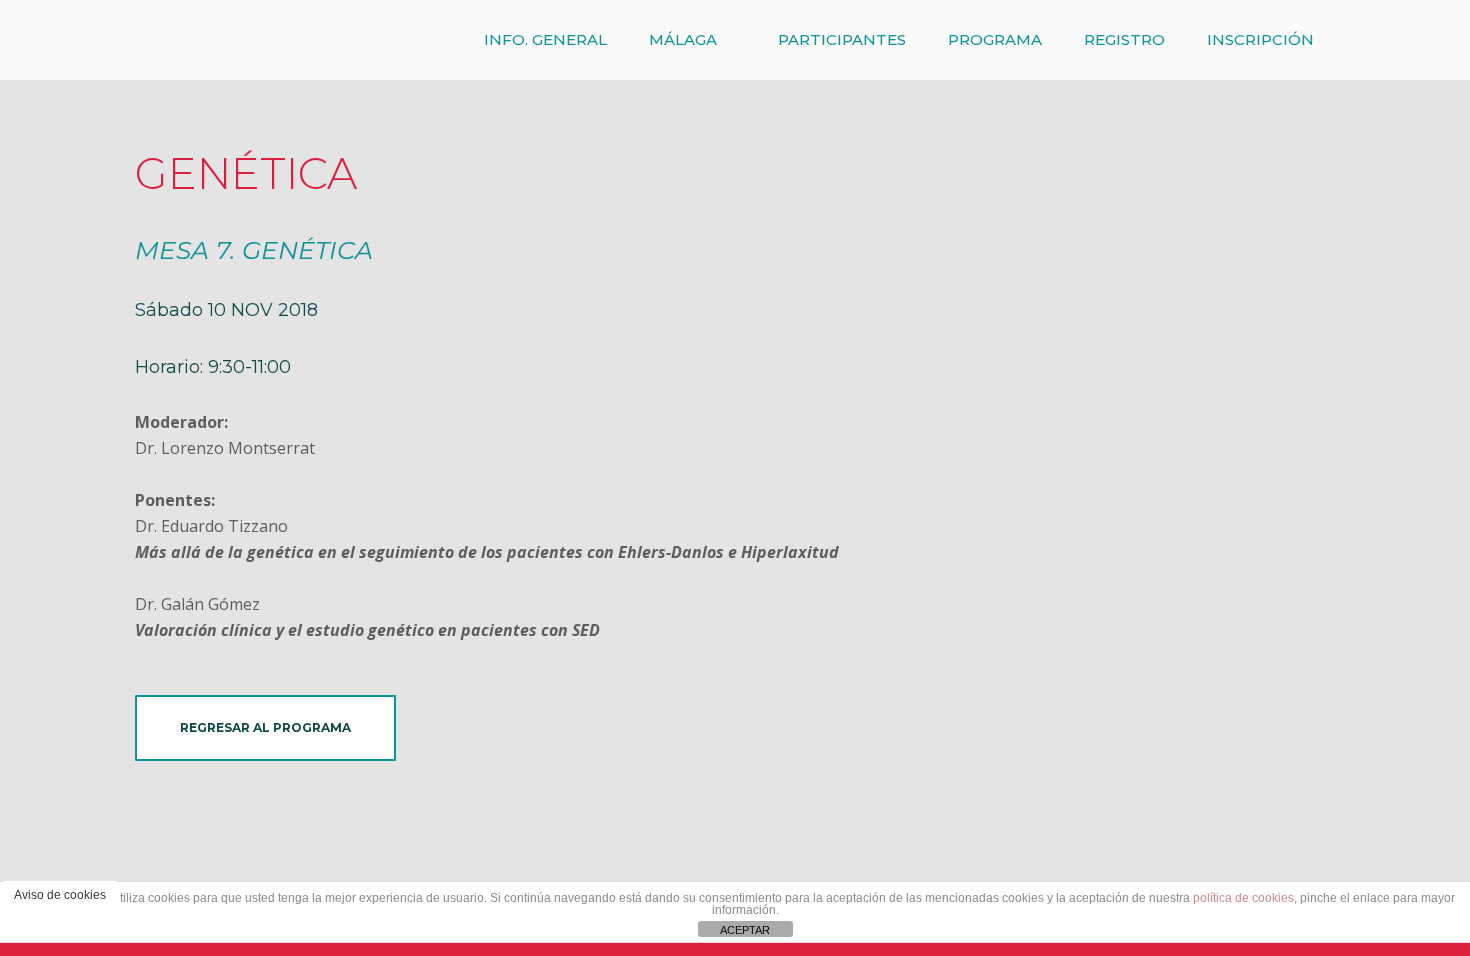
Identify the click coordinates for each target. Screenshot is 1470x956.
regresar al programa (265, 727)
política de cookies (1243, 898)
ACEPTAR (745, 930)
